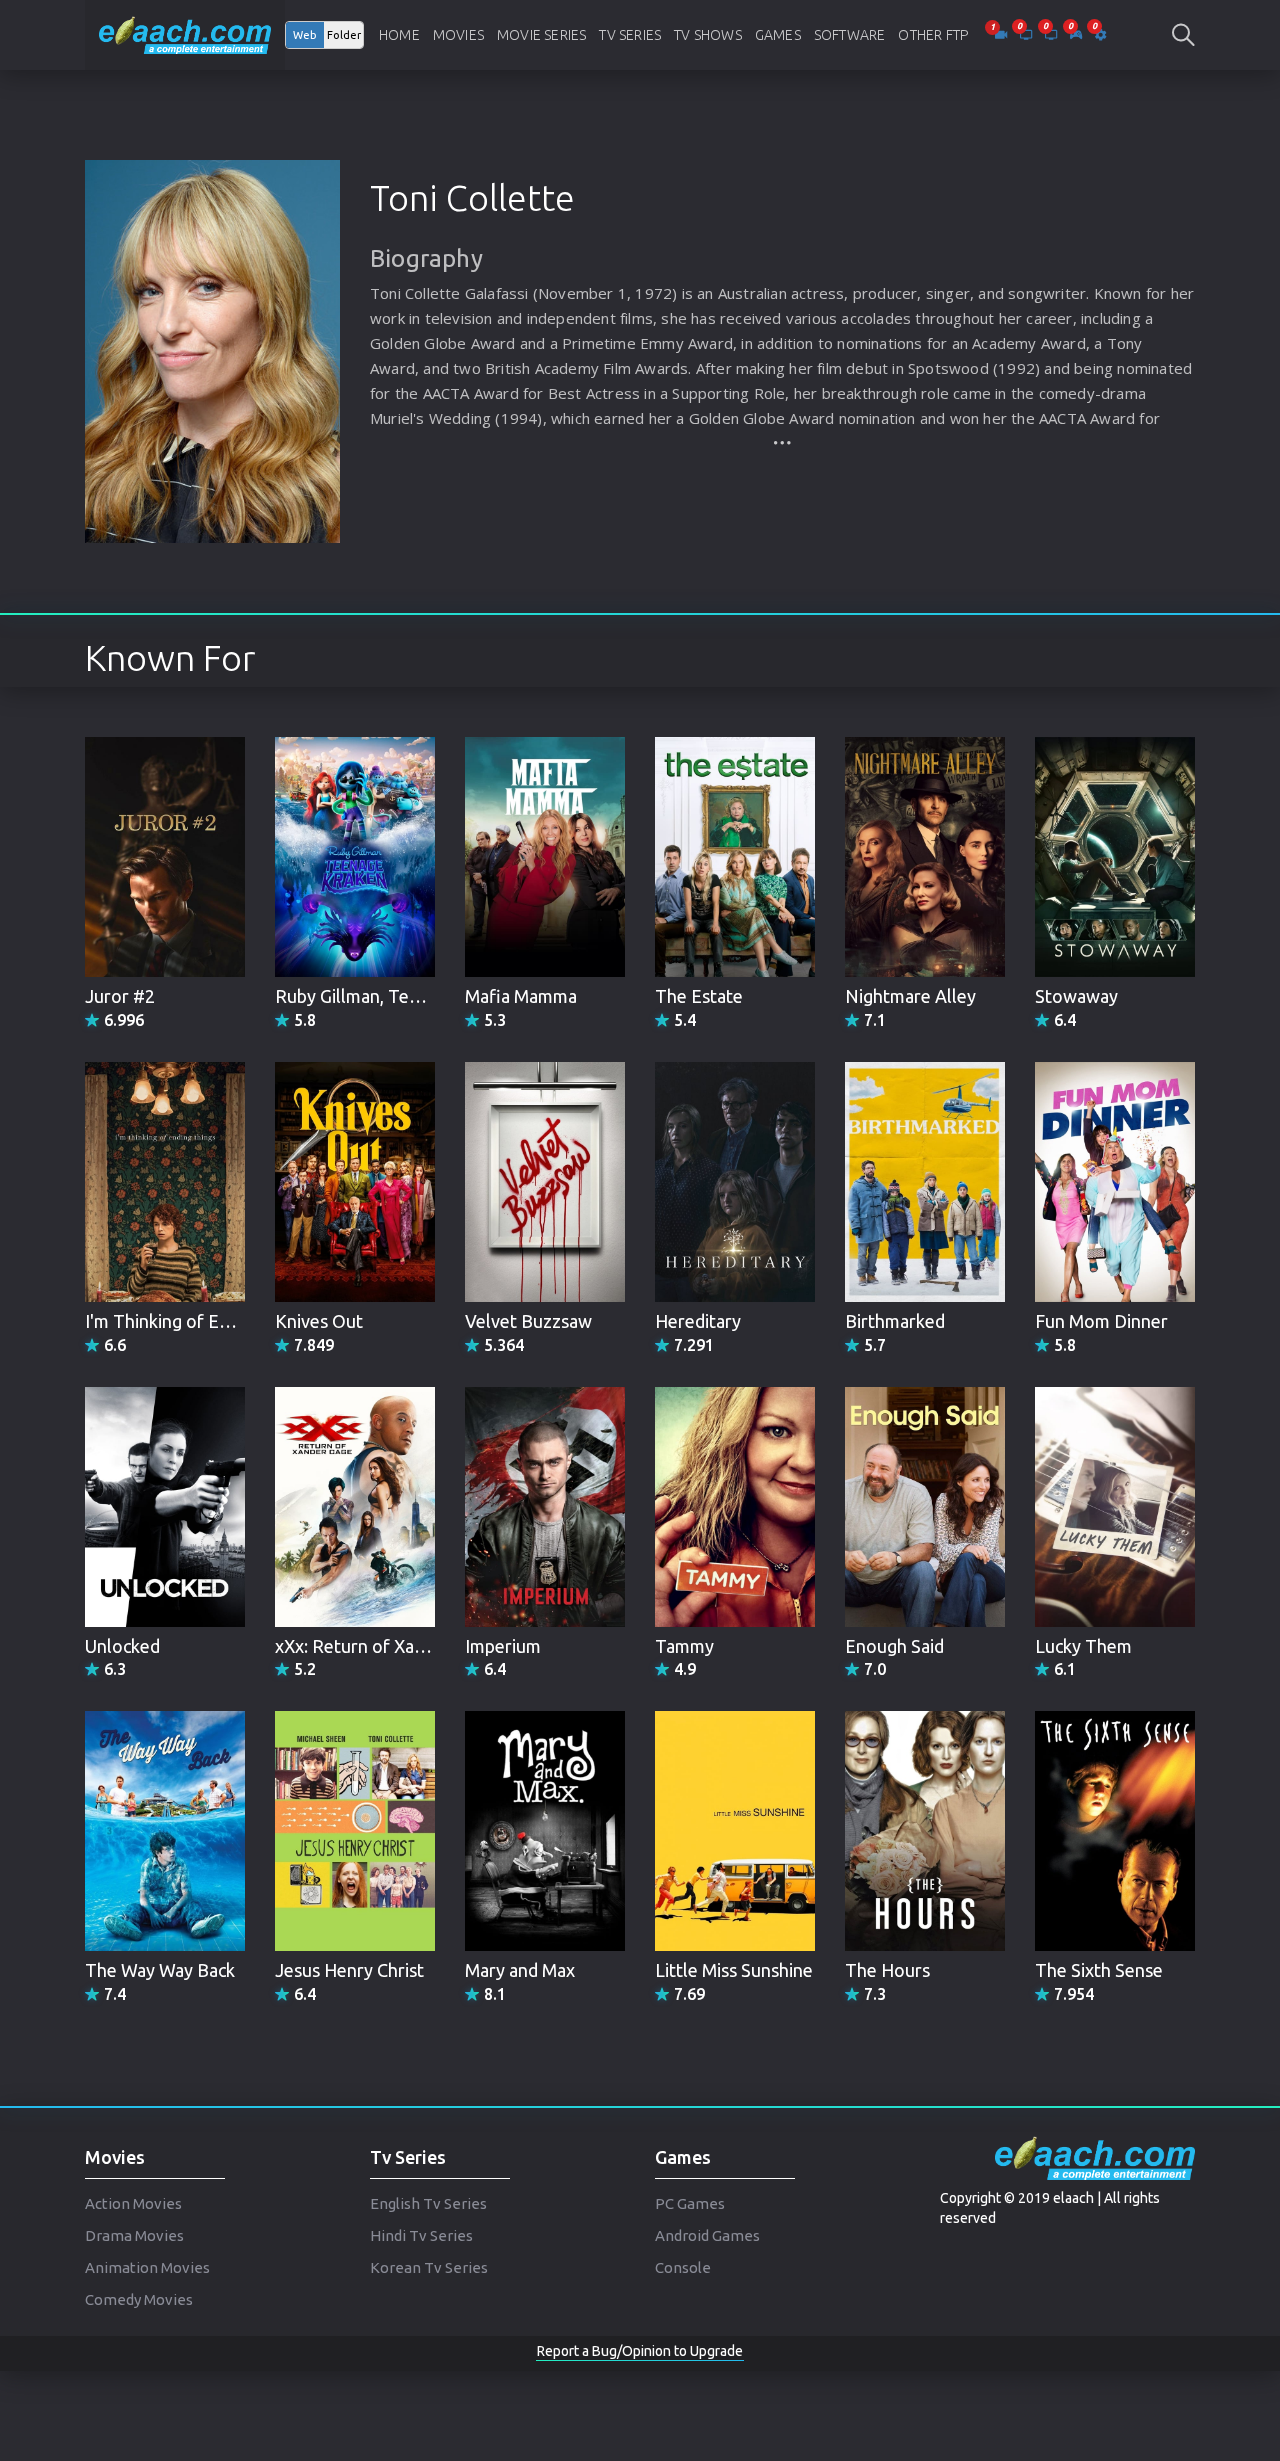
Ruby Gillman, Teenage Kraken (397, 996)
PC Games (690, 2203)
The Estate (699, 996)
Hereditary (698, 1321)
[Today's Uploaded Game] (1077, 35)
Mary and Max (520, 1970)
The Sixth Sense (1099, 1970)
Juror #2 (120, 996)
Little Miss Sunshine (734, 1970)
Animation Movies (147, 2267)
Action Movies (133, 2203)
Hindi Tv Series (421, 2235)
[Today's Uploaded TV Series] (1027, 35)
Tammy (684, 1646)
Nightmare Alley (910, 996)
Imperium (503, 1646)
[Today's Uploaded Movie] (1002, 35)
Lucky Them (1083, 1646)
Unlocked (122, 1646)
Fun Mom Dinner (1101, 1321)
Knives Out (319, 1321)
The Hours (887, 1970)
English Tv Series (428, 2203)
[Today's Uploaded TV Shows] (1052, 35)
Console (683, 2267)
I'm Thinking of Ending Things (203, 1321)
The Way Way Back (160, 1970)
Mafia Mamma (521, 996)
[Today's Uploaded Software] (1100, 35)
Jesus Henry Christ (349, 1970)
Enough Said (894, 1646)
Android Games (707, 2235)
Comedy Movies (139, 2299)
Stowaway (1076, 996)
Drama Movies (134, 2235)
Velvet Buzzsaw (528, 1321)
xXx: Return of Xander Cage (385, 1646)
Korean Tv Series (429, 2267)
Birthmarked (895, 1321)
